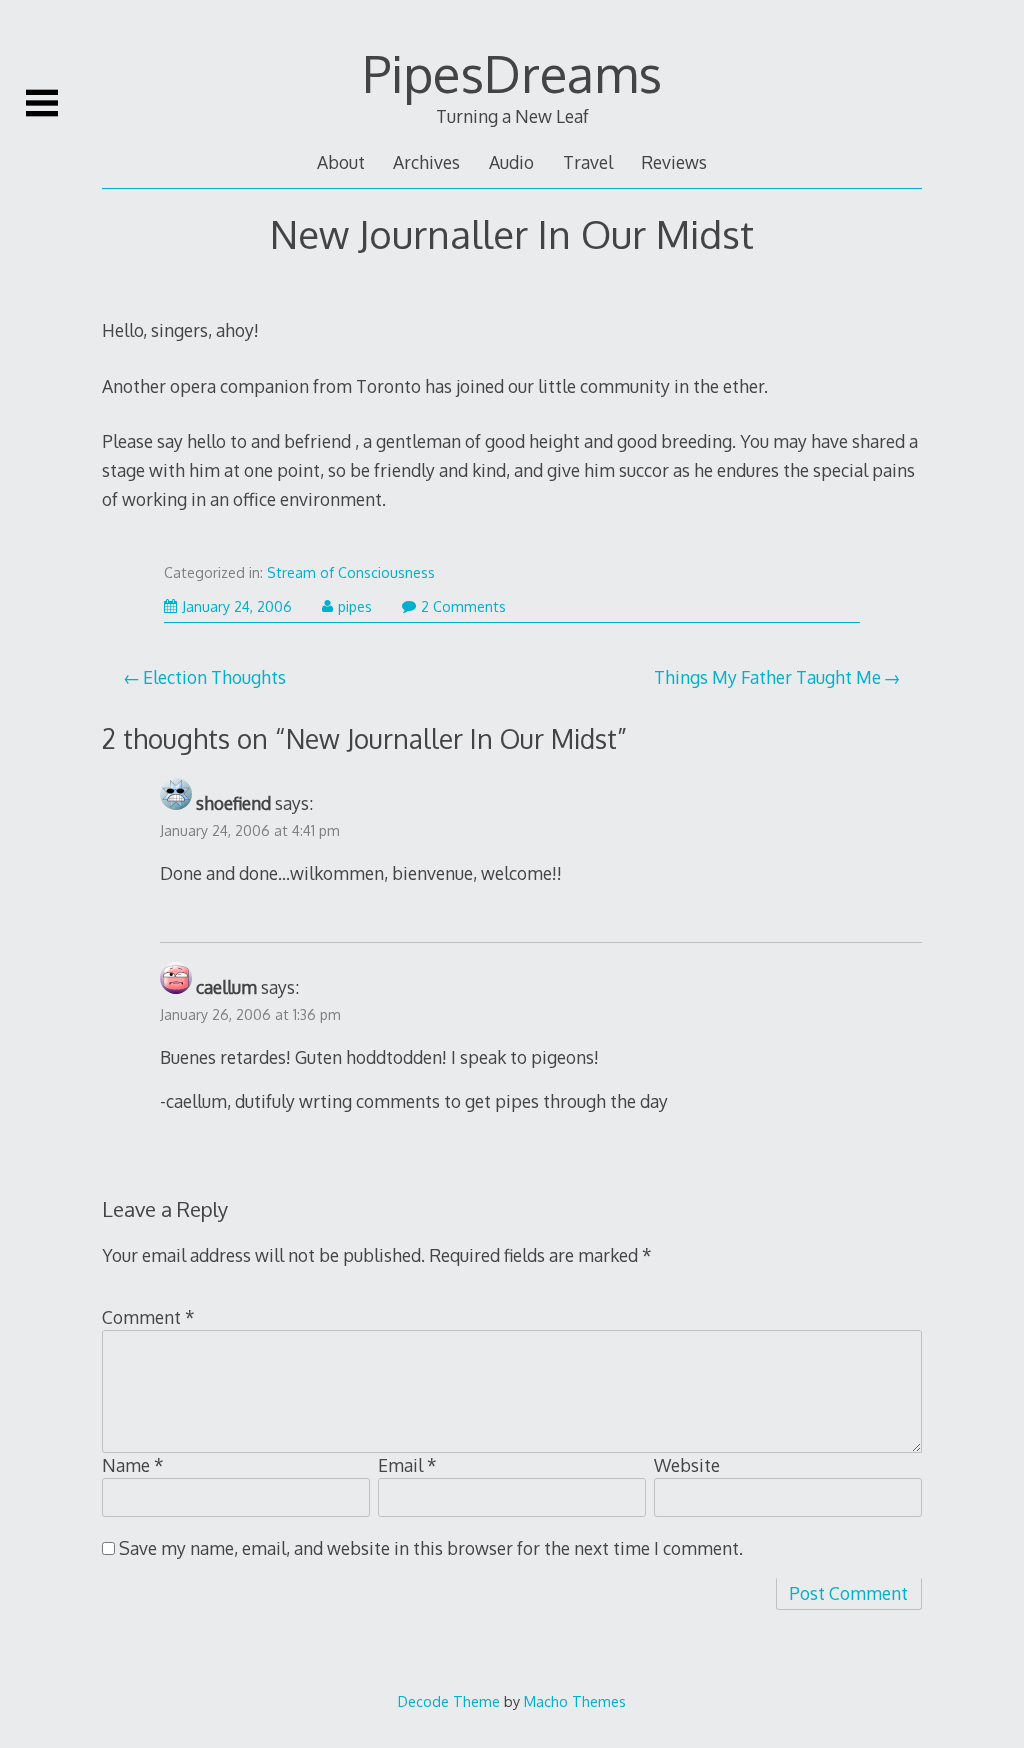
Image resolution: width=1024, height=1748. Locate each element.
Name (133, 1465)
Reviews (674, 162)
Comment (148, 1317)
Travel (588, 162)
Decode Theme (449, 1701)
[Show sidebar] (42, 103)
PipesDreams (512, 73)
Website (687, 1465)
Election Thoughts (214, 677)
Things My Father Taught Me (767, 677)
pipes (355, 606)
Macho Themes (575, 1701)
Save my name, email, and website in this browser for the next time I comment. (431, 1548)
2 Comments (463, 606)
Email (407, 1465)
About (341, 162)
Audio (511, 162)
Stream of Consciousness (351, 572)
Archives (426, 162)
